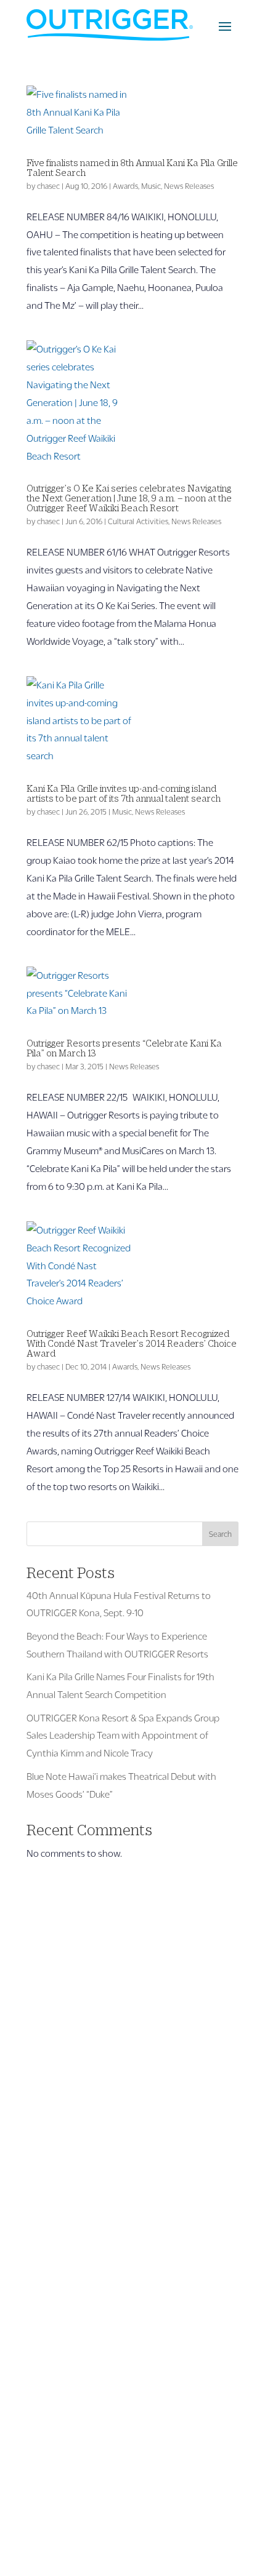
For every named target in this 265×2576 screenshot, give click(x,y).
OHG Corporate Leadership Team (94, 2355)
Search (220, 1534)
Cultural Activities (138, 521)
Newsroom (49, 2408)
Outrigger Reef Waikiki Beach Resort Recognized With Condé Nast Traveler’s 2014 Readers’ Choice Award (132, 1343)
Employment (53, 2426)
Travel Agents (55, 2248)
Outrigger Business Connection (90, 2231)
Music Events (54, 2195)
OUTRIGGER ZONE (65, 2391)
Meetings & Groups (66, 2266)
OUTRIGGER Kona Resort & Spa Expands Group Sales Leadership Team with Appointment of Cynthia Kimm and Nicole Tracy (123, 1735)
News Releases (189, 186)
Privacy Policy (211, 2517)
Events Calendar (60, 2177)
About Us (46, 2338)
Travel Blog (49, 2160)
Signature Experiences (72, 2373)
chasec (48, 186)
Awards (125, 186)
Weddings (47, 2284)
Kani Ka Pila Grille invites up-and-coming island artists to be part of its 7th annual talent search (124, 793)
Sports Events (55, 2213)
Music (151, 186)
